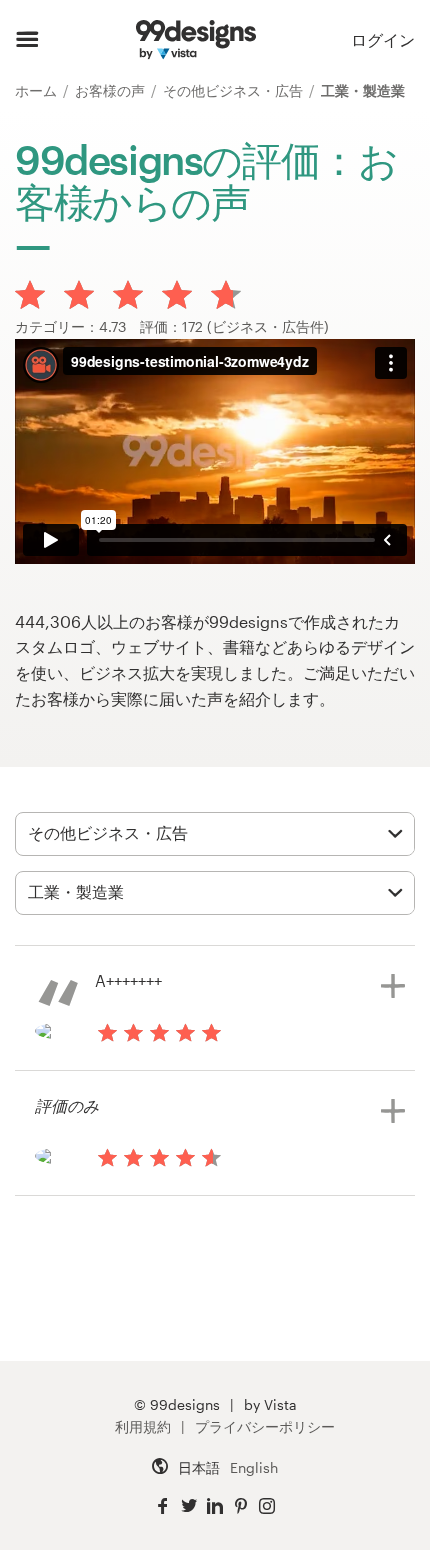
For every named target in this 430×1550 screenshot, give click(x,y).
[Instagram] (267, 1506)
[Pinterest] (241, 1506)
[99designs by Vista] (195, 40)
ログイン (383, 39)
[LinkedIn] (215, 1506)
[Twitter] (189, 1506)
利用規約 (143, 1426)
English (254, 1467)
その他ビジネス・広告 (235, 90)
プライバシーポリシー (265, 1426)
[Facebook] (163, 1506)
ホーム (38, 90)
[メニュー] (27, 40)
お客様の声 (112, 90)
